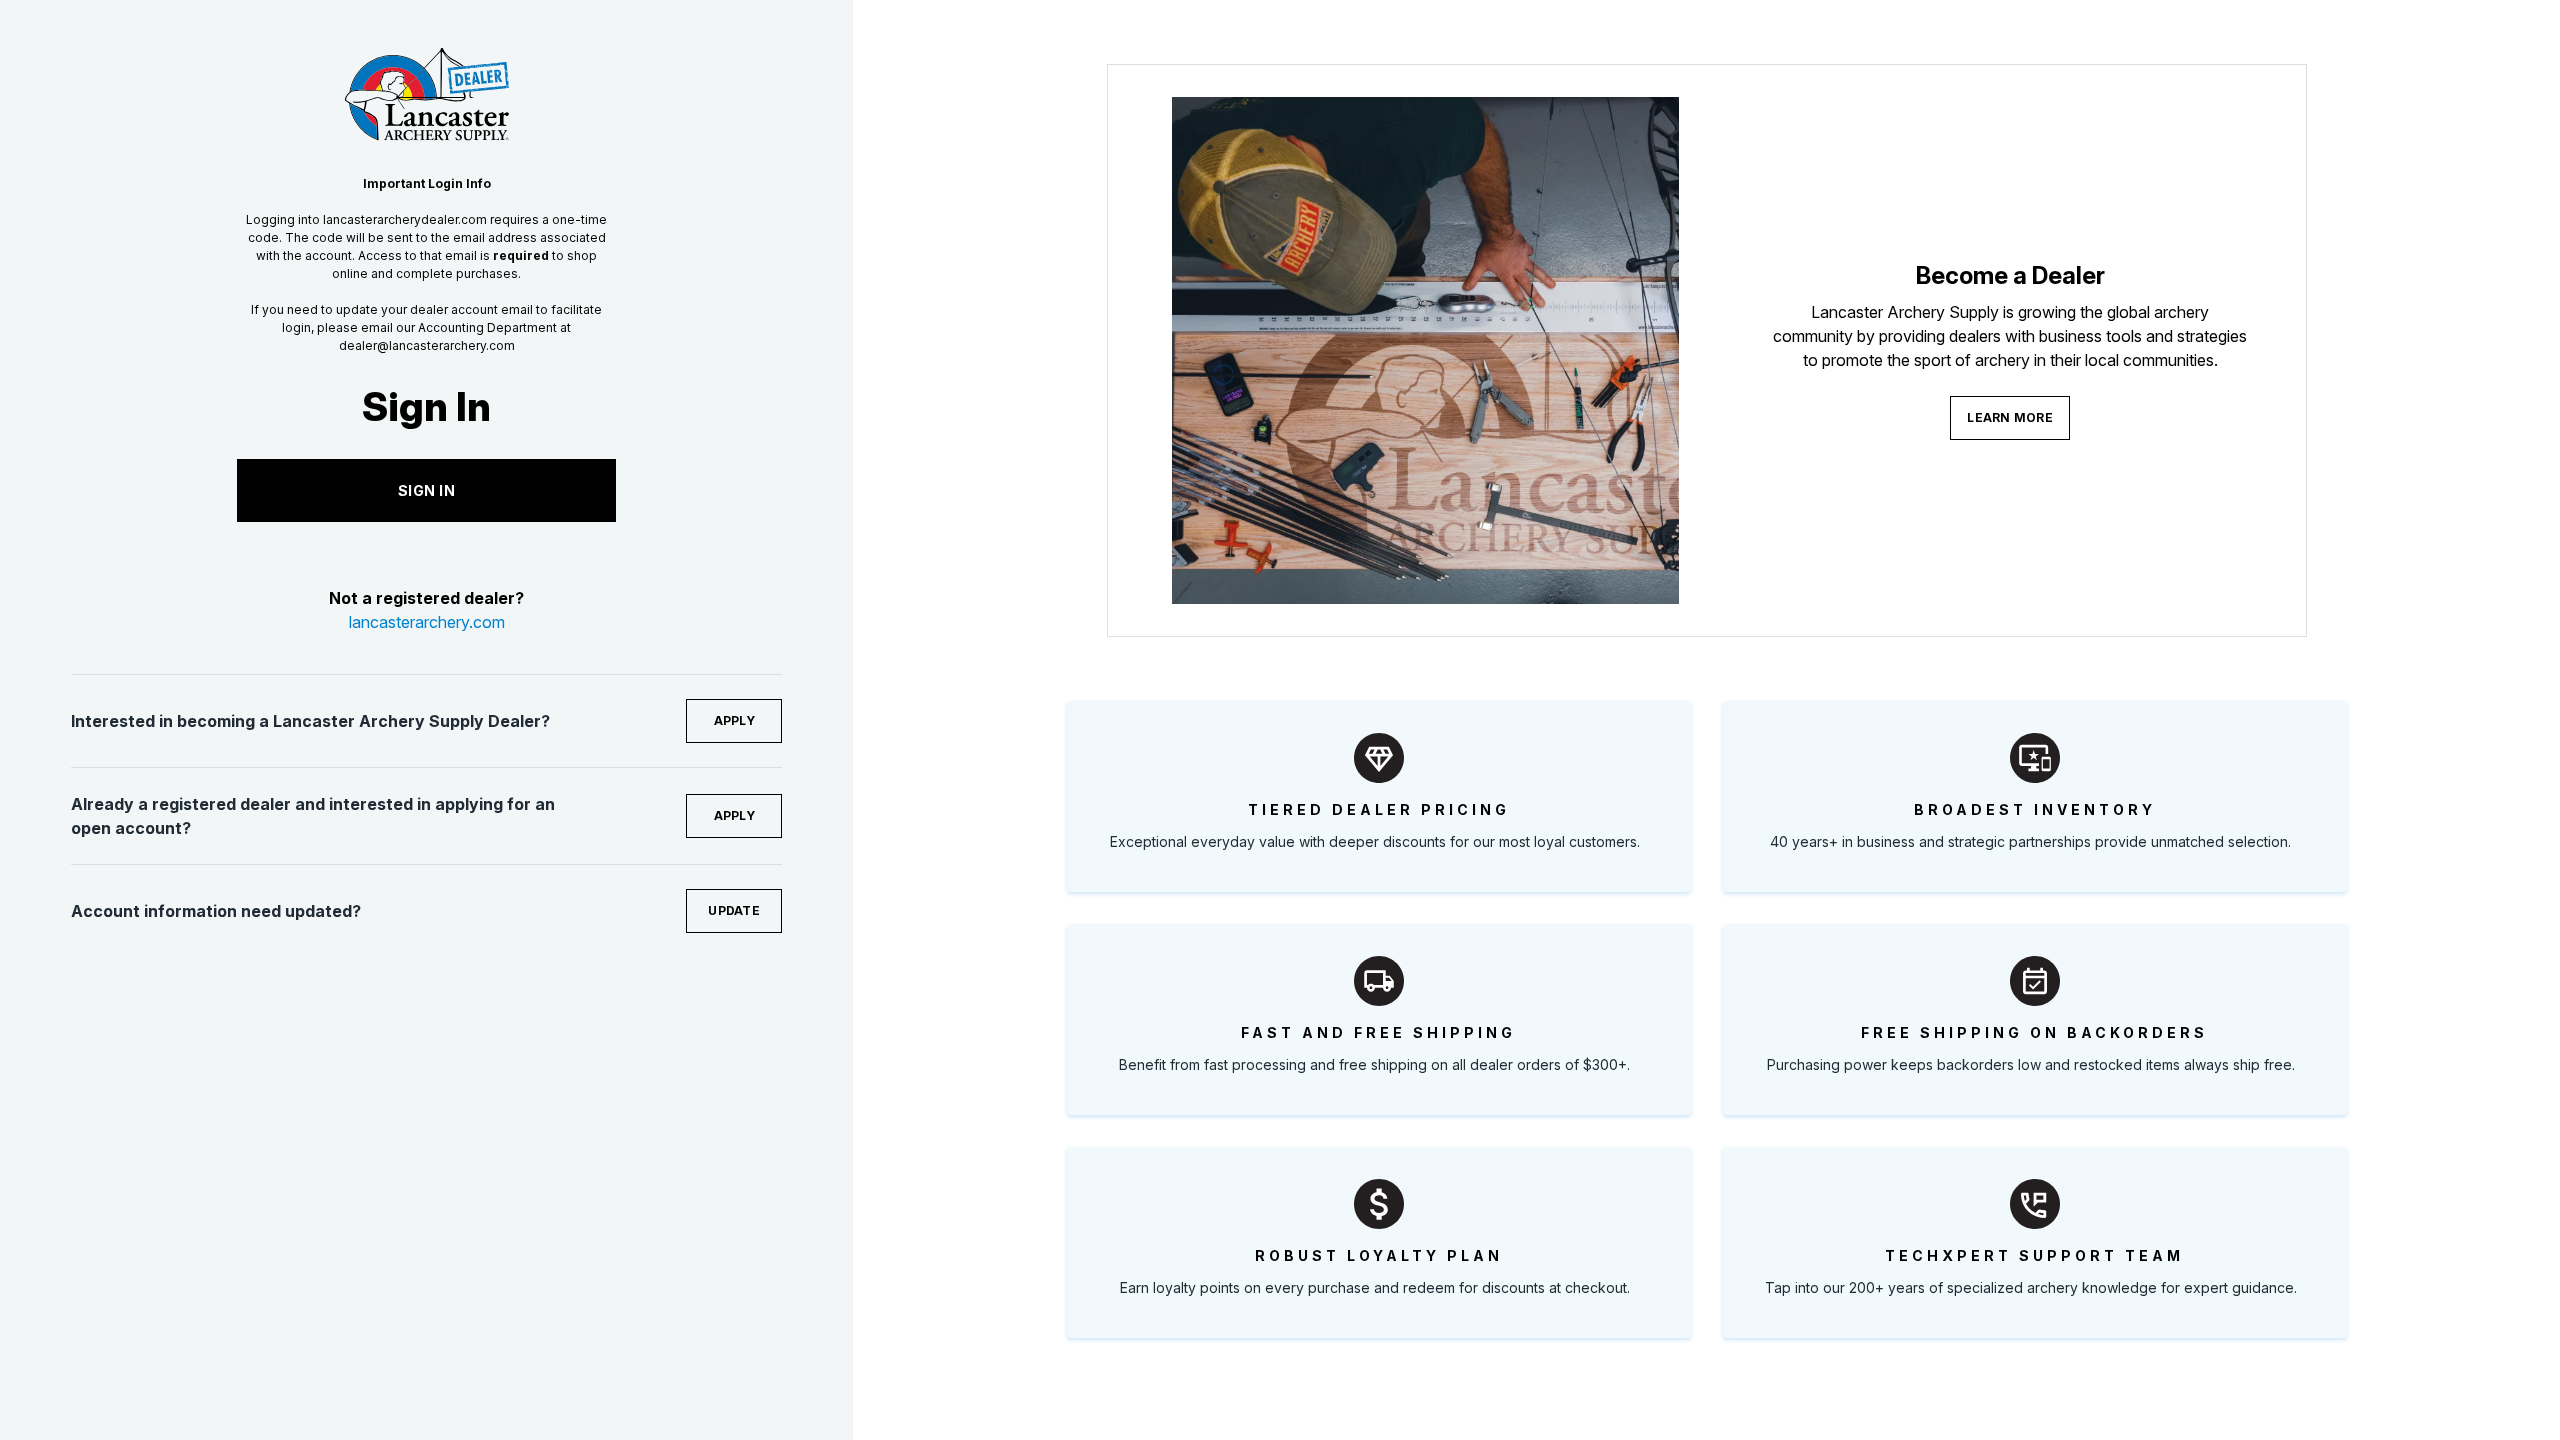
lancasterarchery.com (427, 622)
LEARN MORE (2010, 417)
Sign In (427, 490)
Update (734, 910)
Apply (734, 720)
